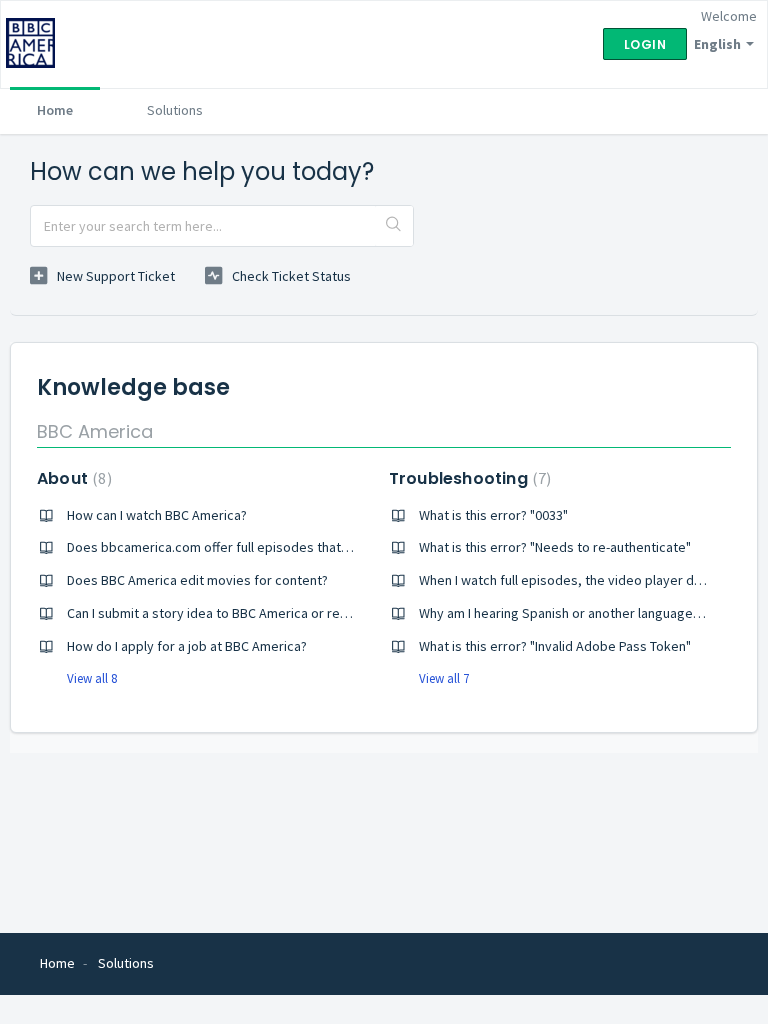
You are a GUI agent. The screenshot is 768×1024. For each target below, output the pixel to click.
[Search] (394, 226)
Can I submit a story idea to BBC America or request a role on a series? (277, 613)
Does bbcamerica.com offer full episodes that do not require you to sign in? (292, 547)
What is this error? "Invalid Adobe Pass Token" (555, 646)
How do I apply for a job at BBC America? (187, 646)
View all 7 (444, 678)
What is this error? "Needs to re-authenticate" (555, 547)
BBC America (95, 431)
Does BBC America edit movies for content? (197, 580)
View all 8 (92, 678)
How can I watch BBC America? (157, 515)
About (72, 478)
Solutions (175, 110)
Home (55, 110)
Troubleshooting (468, 478)
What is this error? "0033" (493, 515)
